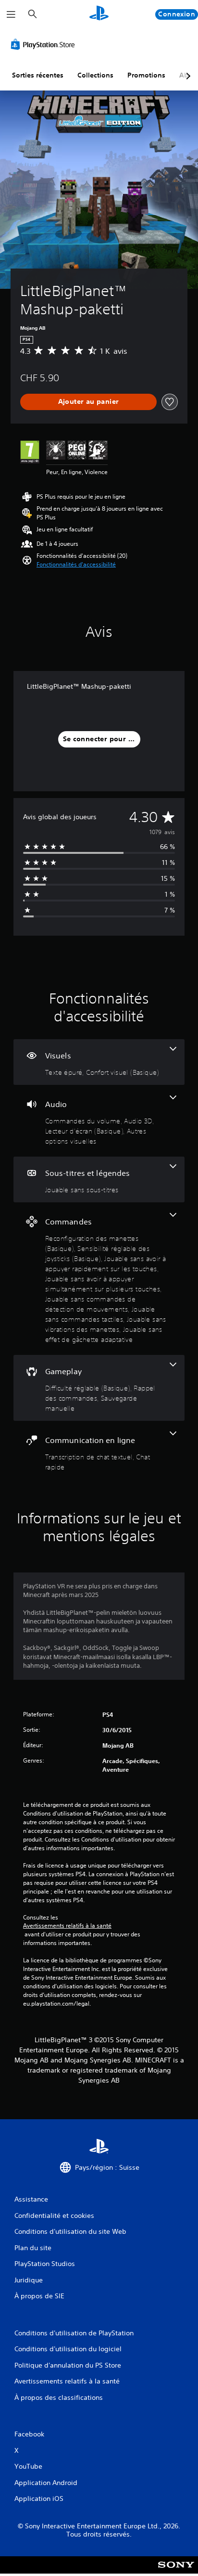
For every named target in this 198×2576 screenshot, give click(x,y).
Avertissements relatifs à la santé (67, 1926)
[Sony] (176, 2571)
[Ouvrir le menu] (11, 14)
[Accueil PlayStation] (99, 14)
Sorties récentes (38, 75)
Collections (95, 75)
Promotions (146, 75)
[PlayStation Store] (45, 44)
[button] (76, 565)
